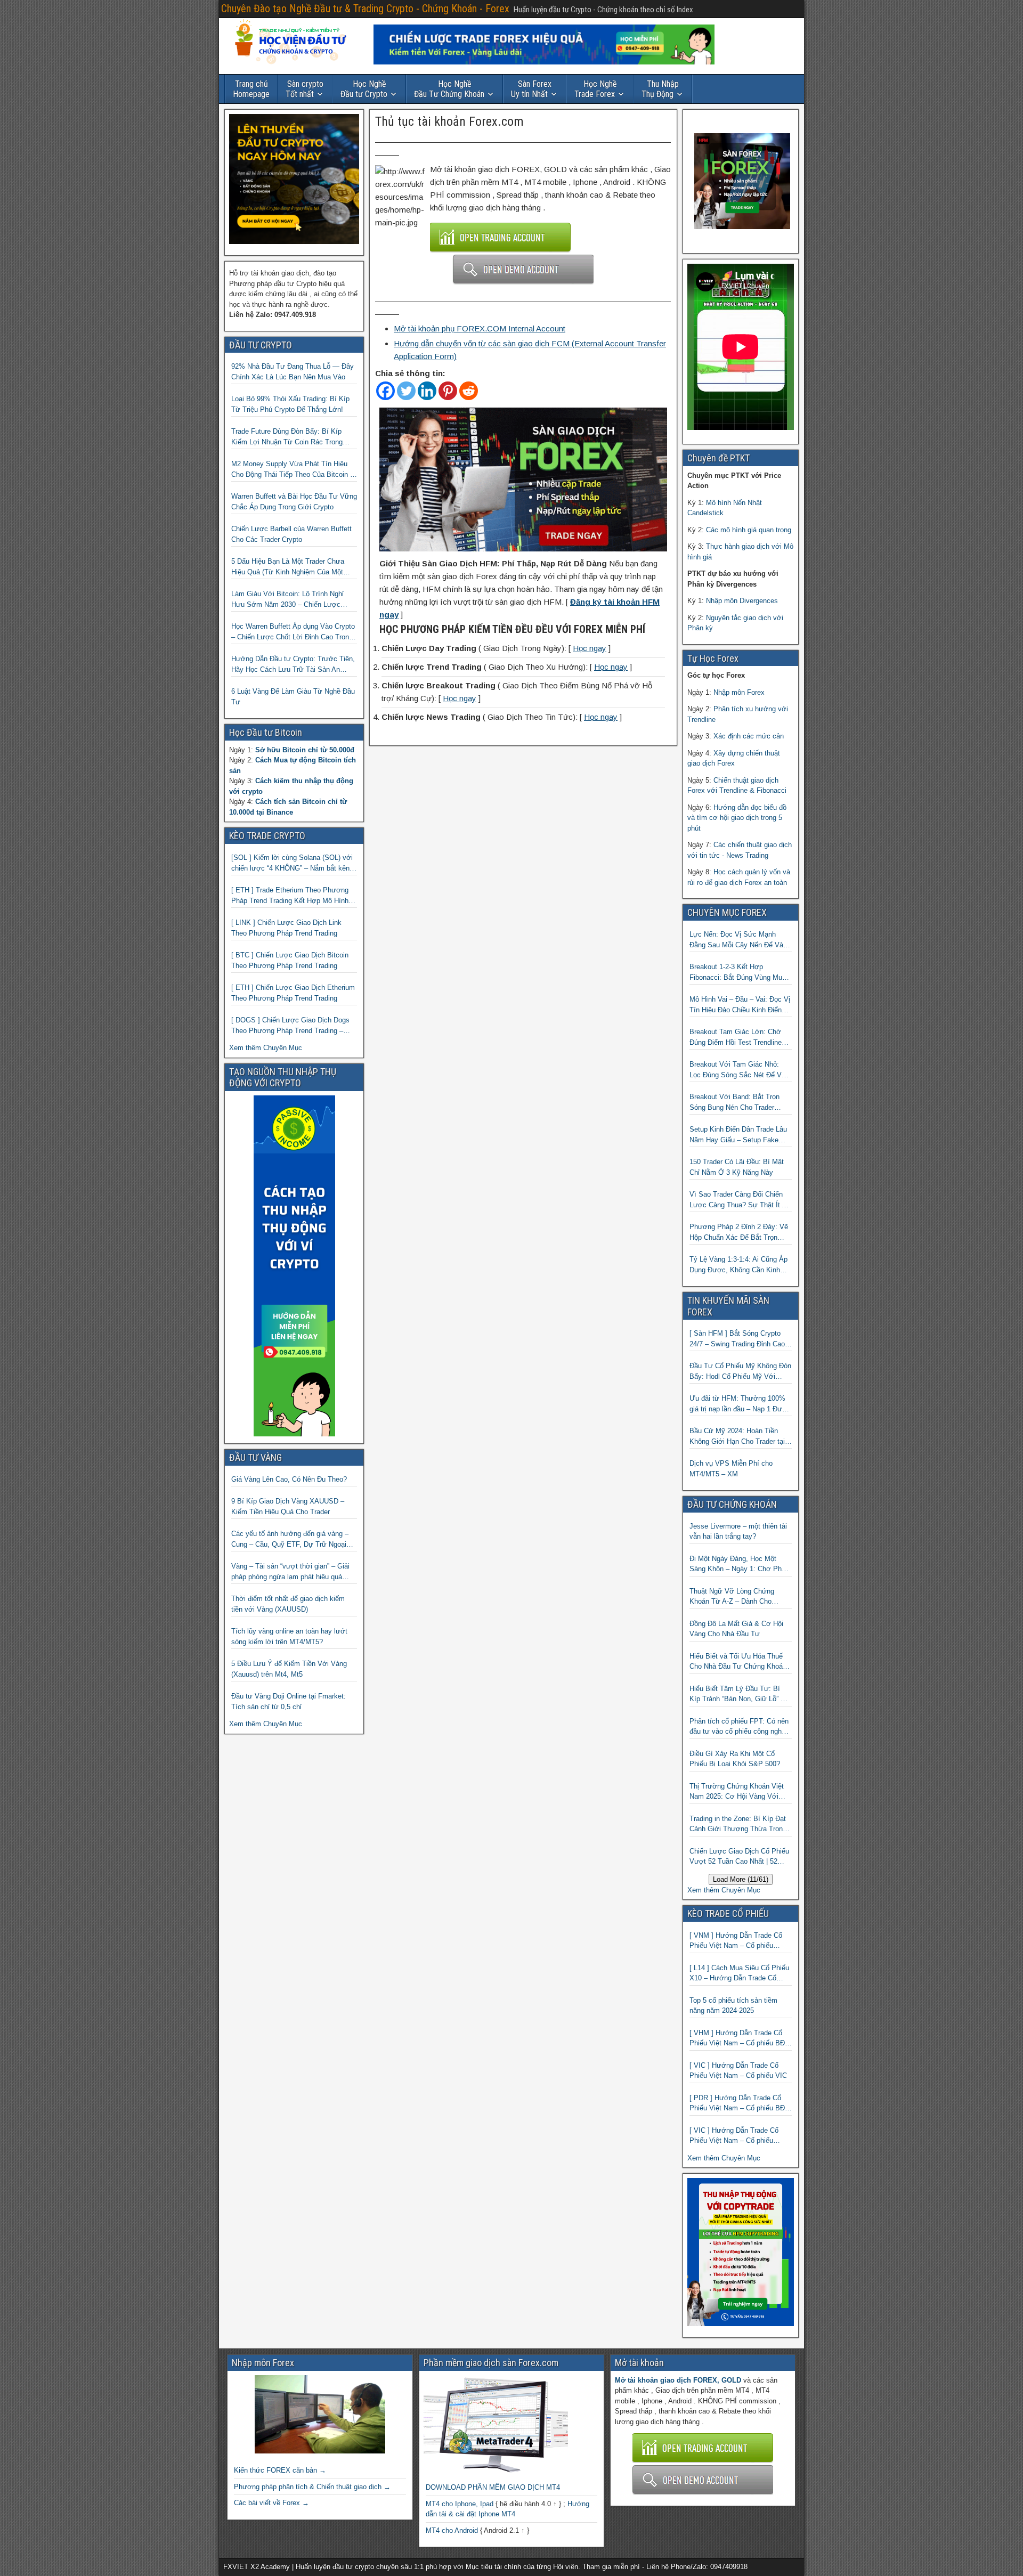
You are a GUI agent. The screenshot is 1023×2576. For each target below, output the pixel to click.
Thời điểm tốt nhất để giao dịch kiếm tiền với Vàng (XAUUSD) (288, 1604)
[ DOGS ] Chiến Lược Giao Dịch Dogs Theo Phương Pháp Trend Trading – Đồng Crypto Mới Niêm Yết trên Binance (294, 1026)
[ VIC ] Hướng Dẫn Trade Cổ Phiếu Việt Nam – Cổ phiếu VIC (738, 2071)
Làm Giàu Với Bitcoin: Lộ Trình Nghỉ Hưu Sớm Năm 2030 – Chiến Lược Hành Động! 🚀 (287, 600)
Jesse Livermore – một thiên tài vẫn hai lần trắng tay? (738, 1531)
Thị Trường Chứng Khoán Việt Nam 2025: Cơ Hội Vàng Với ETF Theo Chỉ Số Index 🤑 (737, 1792)
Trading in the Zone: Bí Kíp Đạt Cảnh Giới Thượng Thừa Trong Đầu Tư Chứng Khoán (738, 1825)
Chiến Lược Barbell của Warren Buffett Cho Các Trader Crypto (291, 534)
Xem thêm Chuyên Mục (266, 1048)
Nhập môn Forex (739, 692)
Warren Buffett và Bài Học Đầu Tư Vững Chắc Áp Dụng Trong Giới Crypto (294, 502)
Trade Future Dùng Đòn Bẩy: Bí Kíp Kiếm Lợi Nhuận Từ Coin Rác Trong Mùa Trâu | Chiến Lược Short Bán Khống (287, 437)
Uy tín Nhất (531, 89)
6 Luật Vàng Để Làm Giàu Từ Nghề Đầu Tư (293, 697)
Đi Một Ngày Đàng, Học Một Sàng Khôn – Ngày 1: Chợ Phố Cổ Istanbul (737, 1565)
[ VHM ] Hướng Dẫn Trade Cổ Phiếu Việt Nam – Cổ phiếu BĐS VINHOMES (740, 2039)
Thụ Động (660, 89)
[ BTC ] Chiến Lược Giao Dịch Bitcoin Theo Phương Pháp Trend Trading (290, 960)
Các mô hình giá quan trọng (749, 530)
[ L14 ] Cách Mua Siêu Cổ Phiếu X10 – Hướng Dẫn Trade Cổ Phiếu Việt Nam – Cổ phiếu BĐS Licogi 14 (740, 1974)
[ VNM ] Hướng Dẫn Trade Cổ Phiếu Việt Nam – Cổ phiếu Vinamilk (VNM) (736, 1941)
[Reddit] (469, 391)
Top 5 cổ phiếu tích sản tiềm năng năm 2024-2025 (733, 2006)
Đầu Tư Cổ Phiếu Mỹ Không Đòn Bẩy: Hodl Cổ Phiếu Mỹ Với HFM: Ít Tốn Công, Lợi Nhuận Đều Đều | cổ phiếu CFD (740, 1372)
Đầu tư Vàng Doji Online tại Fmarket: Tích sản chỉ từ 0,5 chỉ (289, 1701)
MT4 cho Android (452, 2530)
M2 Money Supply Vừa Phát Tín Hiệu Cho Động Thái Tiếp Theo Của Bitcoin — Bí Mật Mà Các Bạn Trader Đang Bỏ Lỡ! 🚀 (294, 470)
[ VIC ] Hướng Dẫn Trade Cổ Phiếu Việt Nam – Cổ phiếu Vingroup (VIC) (734, 2136)
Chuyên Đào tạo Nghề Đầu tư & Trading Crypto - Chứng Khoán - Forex (365, 9)
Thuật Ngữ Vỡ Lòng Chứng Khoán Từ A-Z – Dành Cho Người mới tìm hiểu (732, 1597)
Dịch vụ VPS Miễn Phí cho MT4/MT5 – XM (731, 1469)
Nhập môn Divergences (742, 601)
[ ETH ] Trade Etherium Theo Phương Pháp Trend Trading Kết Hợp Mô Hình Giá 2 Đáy (290, 896)
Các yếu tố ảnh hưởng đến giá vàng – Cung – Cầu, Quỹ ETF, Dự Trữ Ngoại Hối (290, 1539)
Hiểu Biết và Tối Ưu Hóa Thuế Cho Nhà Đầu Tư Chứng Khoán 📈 (738, 1662)
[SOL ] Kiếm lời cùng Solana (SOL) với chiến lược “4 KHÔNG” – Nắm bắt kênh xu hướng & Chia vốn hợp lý (292, 863)
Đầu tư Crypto (364, 89)
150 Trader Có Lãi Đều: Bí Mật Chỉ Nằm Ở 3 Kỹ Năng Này (737, 1167)
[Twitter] (406, 391)
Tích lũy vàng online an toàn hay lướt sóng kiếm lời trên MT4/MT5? (289, 1636)
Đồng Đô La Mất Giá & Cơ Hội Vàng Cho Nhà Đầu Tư (736, 1629)
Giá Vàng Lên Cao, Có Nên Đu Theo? (289, 1479)
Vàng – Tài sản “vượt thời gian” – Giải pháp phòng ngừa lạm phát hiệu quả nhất (290, 1572)
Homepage (251, 89)
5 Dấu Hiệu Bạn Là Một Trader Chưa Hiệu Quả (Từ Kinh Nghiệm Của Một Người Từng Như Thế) (288, 567)
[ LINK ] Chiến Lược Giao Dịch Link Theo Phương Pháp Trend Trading (286, 928)
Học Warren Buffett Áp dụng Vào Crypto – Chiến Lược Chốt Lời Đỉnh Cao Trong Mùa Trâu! (293, 632)
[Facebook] (385, 391)
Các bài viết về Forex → (271, 2503)
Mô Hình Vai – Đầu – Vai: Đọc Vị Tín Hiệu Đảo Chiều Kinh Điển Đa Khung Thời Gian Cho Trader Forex (740, 1005)
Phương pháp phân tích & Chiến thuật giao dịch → (312, 2487)
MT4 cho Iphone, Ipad (460, 2504)
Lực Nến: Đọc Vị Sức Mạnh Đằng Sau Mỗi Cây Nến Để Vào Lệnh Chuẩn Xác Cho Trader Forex (738, 940)
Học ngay (590, 648)
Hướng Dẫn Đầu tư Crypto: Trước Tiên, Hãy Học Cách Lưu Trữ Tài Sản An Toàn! (293, 665)
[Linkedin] (427, 391)
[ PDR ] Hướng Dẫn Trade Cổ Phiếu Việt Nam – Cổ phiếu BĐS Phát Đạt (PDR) (740, 2104)
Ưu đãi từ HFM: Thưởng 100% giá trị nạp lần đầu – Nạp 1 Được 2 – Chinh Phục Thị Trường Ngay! (740, 1404)
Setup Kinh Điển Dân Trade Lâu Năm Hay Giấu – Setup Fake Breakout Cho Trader (738, 1135)
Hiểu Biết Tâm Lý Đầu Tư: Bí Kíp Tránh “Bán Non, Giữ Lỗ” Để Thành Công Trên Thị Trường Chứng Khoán (739, 1695)
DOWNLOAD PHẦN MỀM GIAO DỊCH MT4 (493, 2487)
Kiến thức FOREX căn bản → (280, 2470)
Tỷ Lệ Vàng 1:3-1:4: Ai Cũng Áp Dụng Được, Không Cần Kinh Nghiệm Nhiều (738, 1265)
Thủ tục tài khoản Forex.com (449, 121)
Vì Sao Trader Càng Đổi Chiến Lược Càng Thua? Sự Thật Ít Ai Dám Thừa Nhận (739, 1200)
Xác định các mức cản (749, 736)
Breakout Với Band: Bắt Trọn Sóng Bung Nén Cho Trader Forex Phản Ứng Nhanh (734, 1103)
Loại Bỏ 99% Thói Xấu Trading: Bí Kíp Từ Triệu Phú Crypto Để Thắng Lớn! (290, 404)
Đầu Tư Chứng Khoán (449, 89)
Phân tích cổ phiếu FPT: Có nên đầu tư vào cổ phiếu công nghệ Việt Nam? (739, 1727)
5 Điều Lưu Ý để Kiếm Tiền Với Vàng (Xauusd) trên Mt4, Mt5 (289, 1669)
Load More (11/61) (741, 1879)
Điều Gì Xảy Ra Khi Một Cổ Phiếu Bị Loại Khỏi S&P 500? (735, 1759)
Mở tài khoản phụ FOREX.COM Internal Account (480, 328)
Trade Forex (596, 89)
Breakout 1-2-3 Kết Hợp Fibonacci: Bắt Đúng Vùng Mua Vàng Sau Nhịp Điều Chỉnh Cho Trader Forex (738, 973)
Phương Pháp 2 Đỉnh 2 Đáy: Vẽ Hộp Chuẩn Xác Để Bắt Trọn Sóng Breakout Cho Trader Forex (740, 1233)
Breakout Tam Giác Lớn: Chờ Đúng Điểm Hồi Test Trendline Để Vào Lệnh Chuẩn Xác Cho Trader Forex (736, 1038)
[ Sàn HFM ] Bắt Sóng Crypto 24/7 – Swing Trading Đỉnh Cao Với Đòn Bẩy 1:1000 (737, 1339)
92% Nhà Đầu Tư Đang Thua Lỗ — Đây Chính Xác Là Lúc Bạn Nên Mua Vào (293, 372)
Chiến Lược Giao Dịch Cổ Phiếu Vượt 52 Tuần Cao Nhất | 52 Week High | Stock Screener (739, 1857)
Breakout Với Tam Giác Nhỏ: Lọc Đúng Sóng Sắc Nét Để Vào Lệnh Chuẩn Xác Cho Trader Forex (739, 1070)
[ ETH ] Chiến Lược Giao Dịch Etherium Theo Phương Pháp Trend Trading (293, 993)
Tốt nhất (305, 89)
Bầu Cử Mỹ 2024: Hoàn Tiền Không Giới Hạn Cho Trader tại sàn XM (737, 1437)
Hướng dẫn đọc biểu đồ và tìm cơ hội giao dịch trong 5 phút (737, 818)
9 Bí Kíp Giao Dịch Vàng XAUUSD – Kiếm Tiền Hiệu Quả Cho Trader (288, 1506)
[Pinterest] (448, 391)
